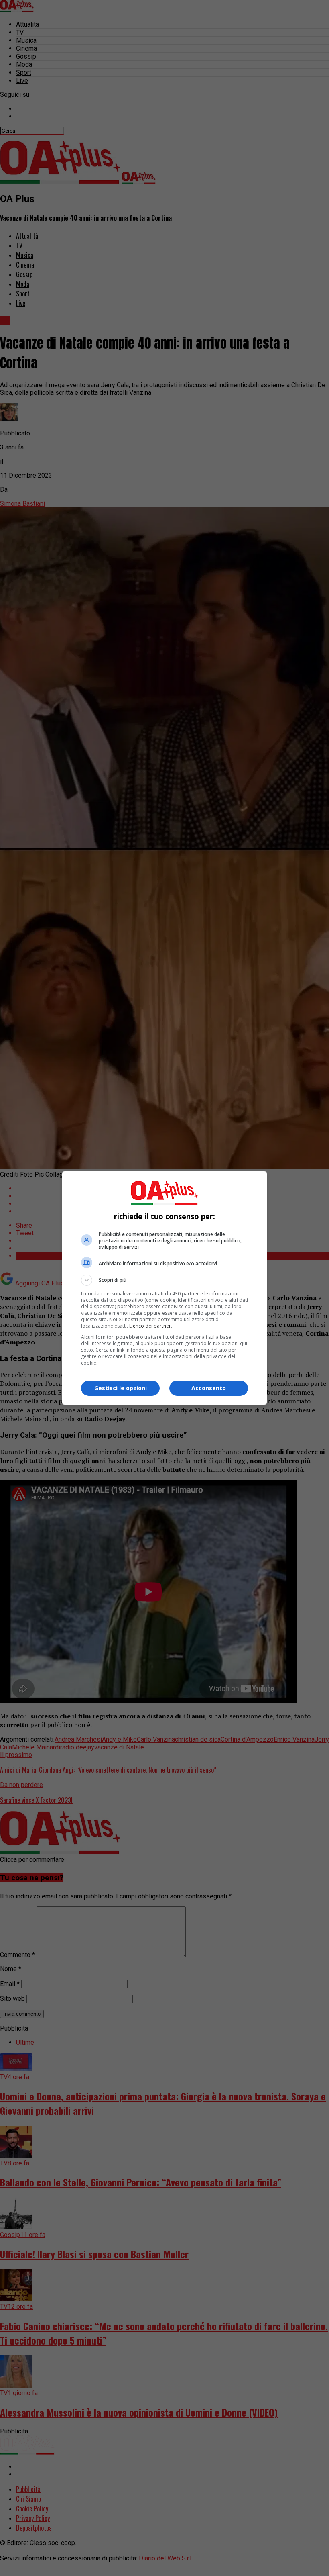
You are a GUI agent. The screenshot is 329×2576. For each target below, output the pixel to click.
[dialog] (164, 1288)
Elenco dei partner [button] (150, 1326)
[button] (164, 1280)
